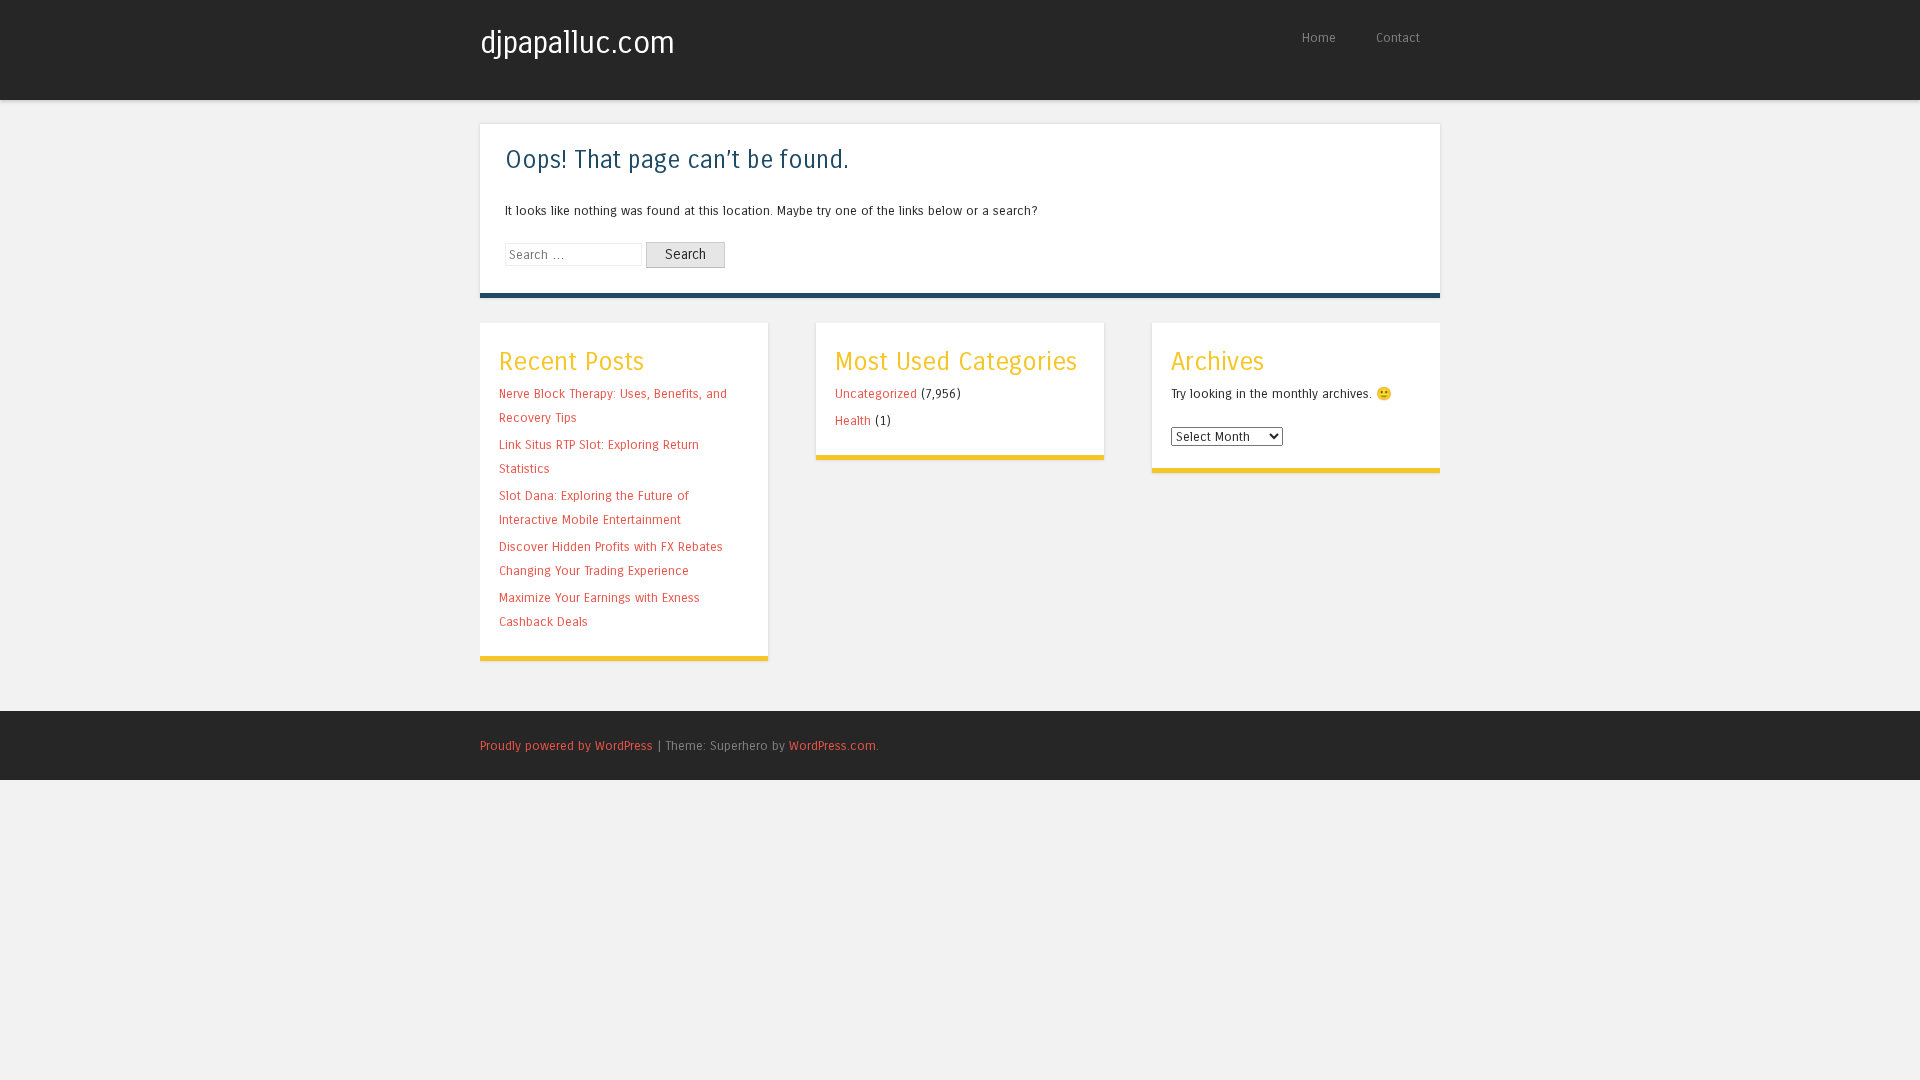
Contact (1398, 37)
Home (1319, 37)
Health (853, 420)
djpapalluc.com (577, 43)
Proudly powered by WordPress (566, 745)
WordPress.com (832, 745)
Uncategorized (876, 393)
